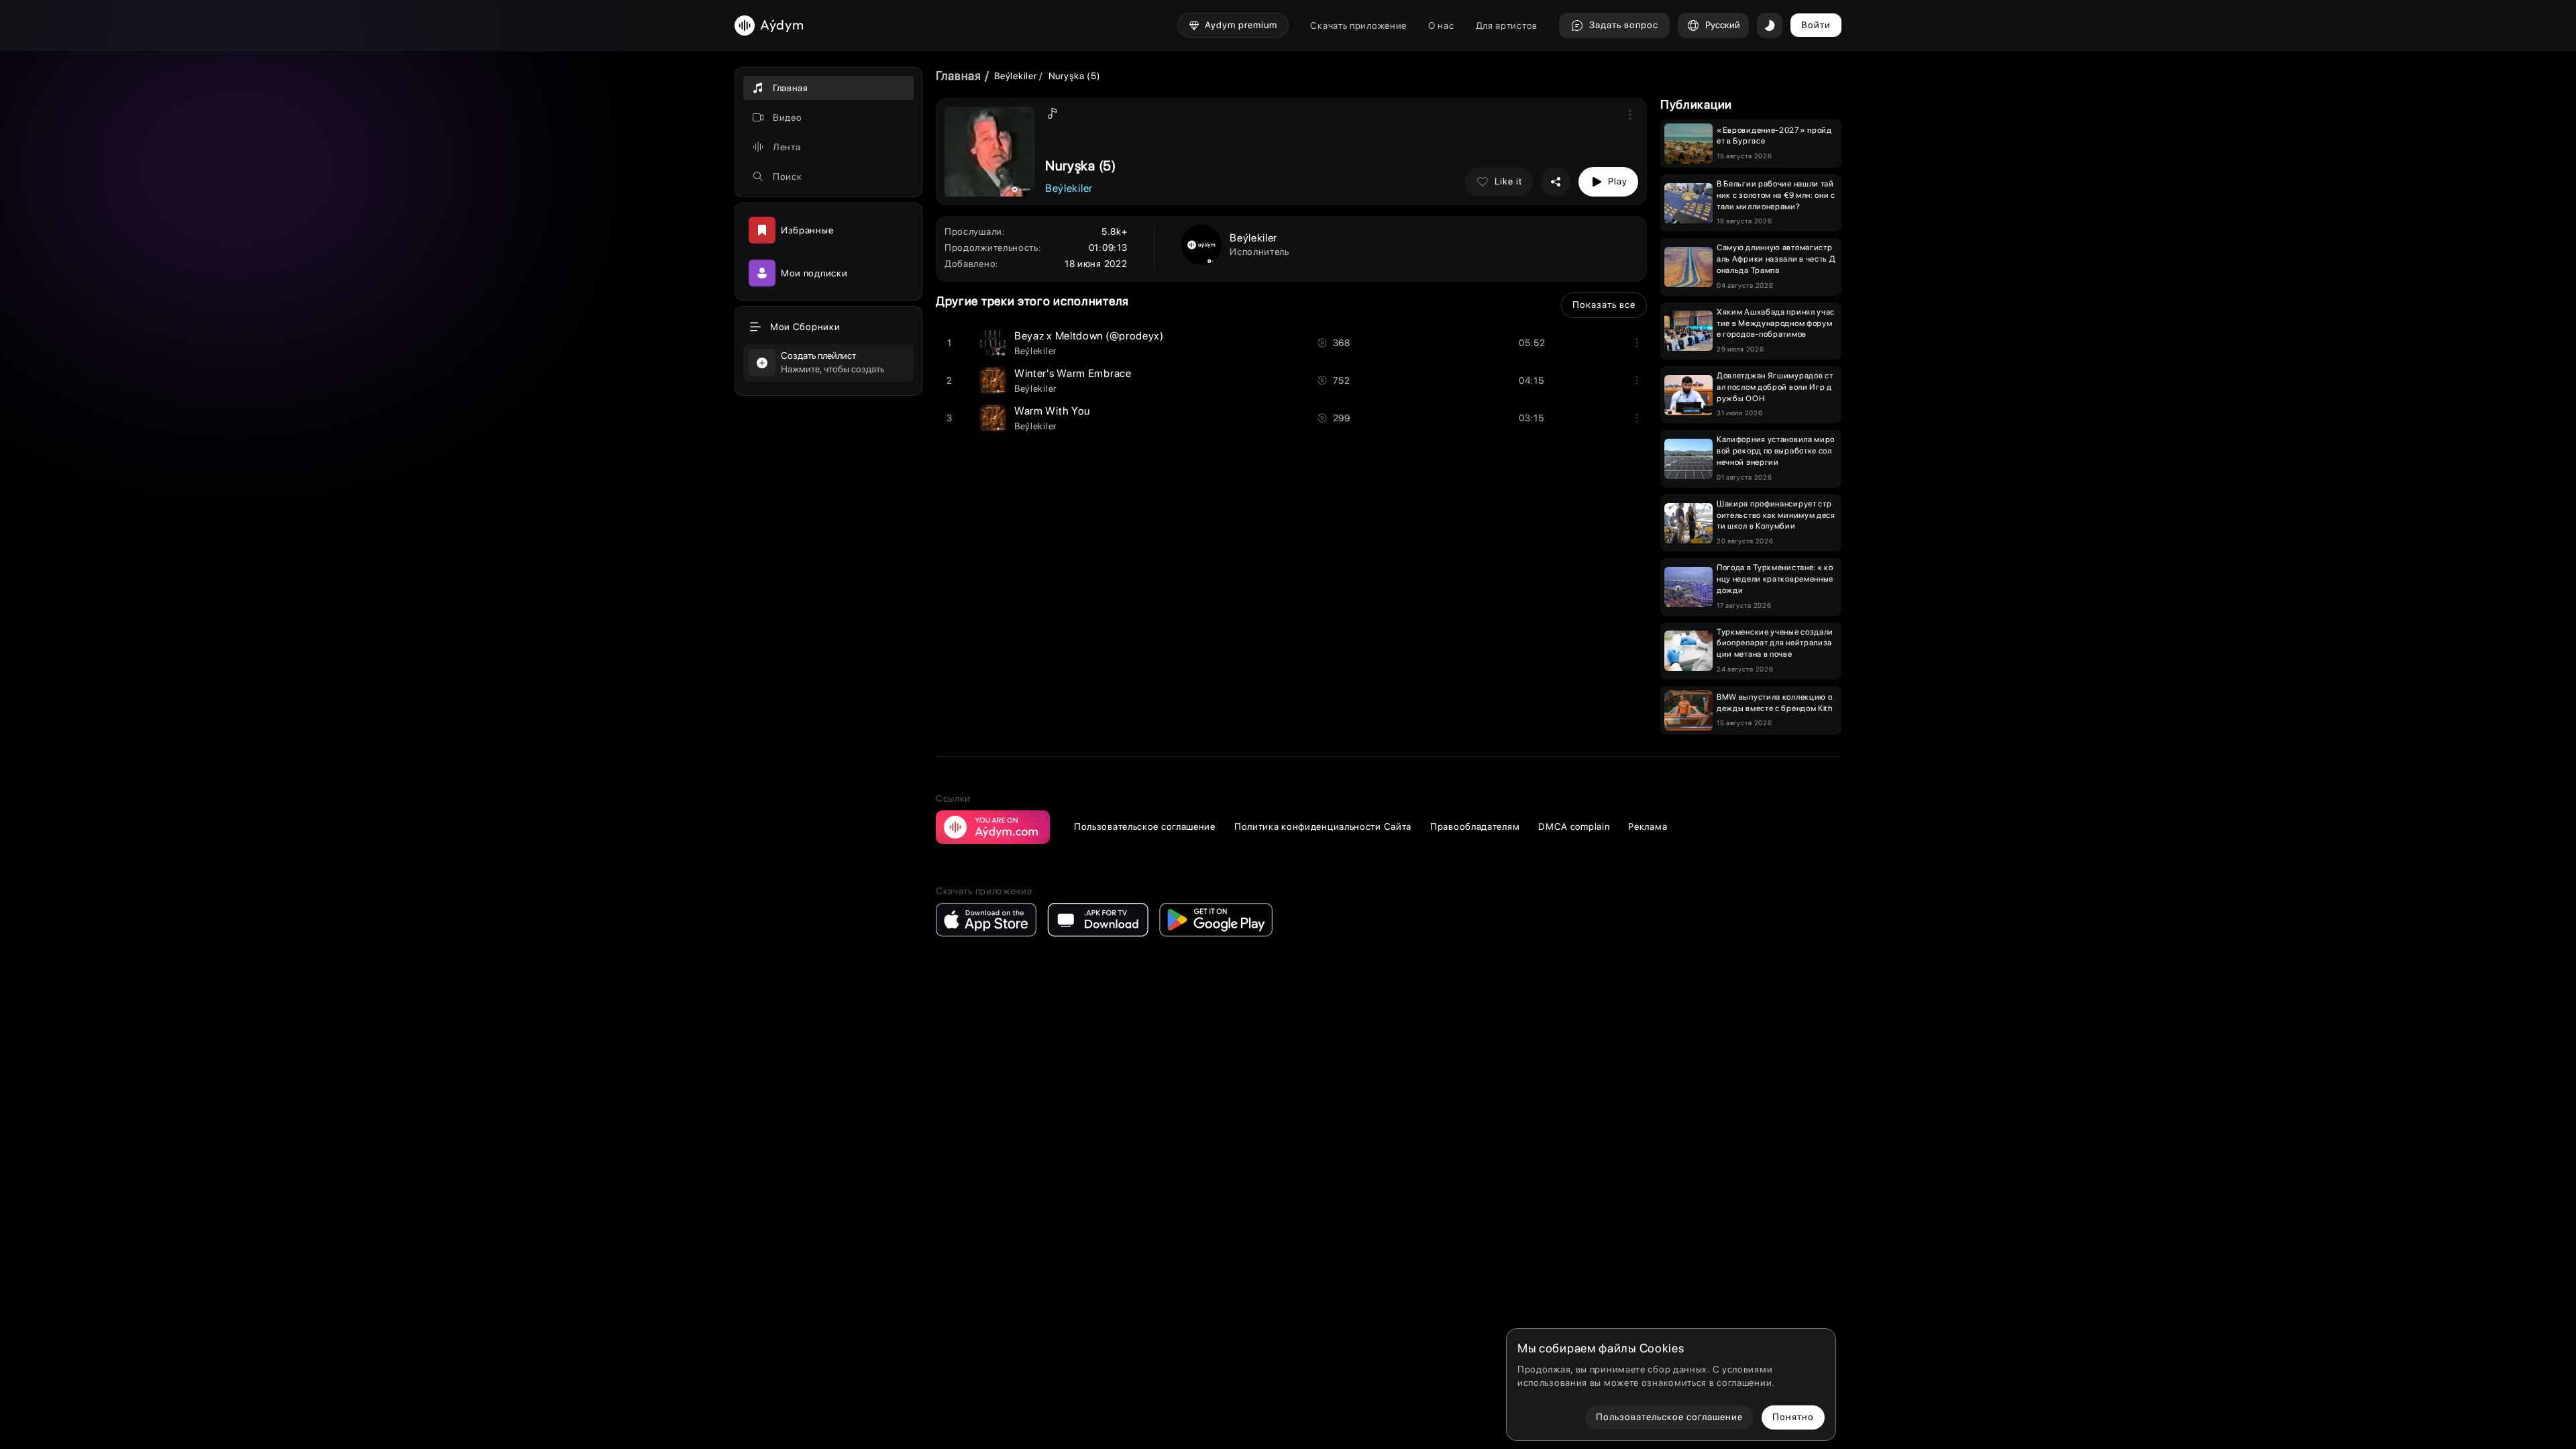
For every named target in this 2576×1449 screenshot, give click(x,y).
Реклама (1648, 826)
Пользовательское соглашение (1145, 826)
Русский (1723, 25)
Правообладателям (1475, 826)
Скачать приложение (1358, 25)
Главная (959, 75)
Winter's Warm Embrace (1073, 373)
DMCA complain (1574, 826)
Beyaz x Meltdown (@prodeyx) (1089, 336)
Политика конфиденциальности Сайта (1323, 826)
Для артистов (1507, 25)
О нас (1441, 25)
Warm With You (1052, 411)
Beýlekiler (1017, 76)
